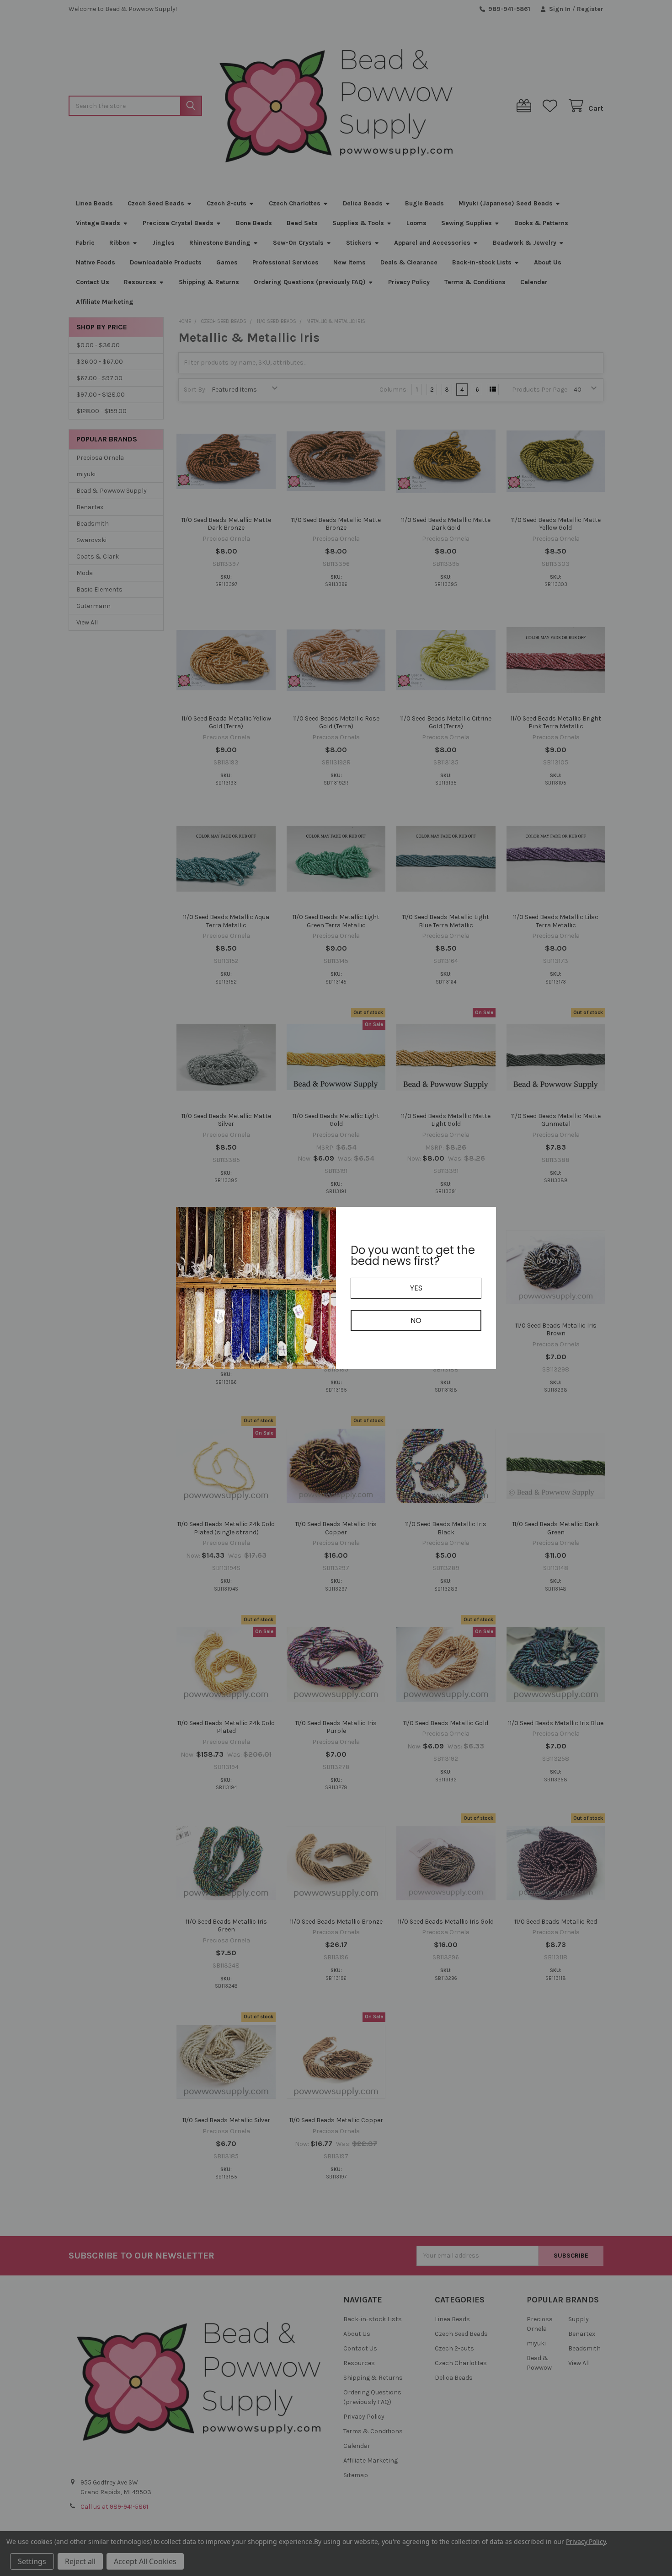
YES (416, 1288)
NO (416, 1320)
